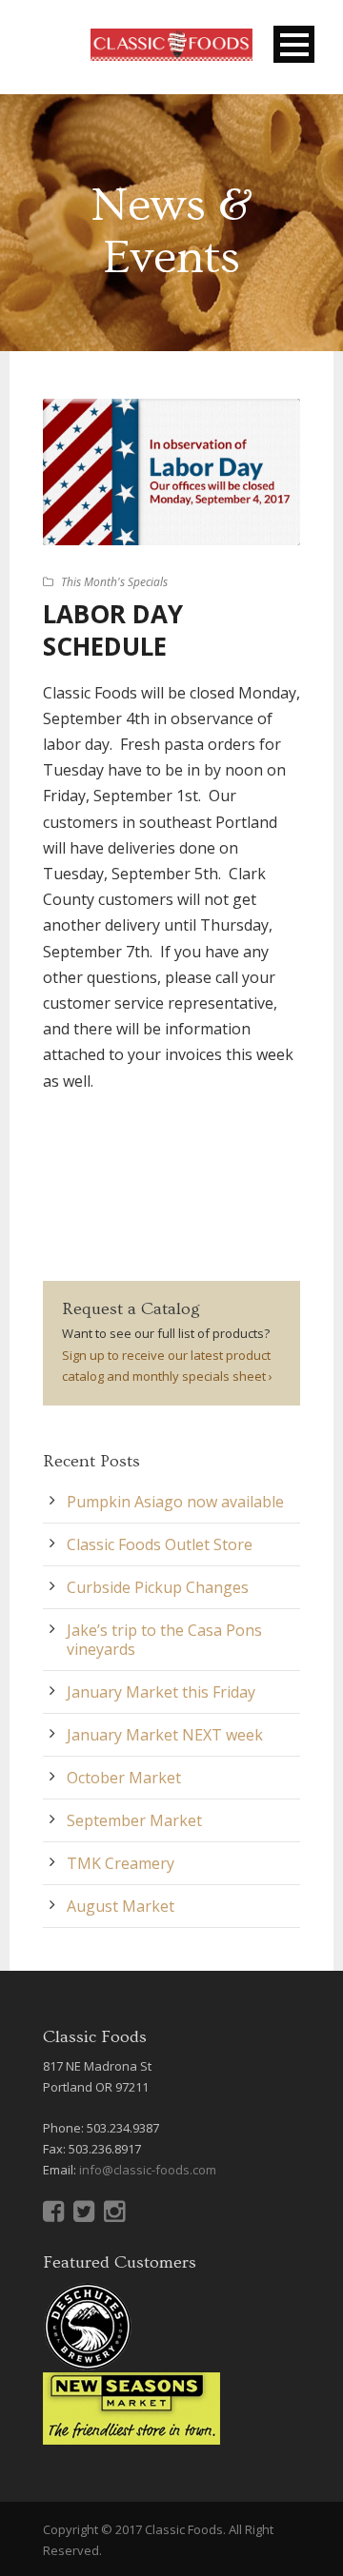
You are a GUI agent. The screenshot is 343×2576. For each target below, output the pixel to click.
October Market (124, 1778)
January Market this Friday (161, 1692)
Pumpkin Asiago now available (175, 1502)
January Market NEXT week (165, 1735)
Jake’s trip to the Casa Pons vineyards (164, 1640)
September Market (134, 1820)
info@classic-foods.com (148, 2170)
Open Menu (294, 44)
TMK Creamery (121, 1863)
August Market (121, 1906)
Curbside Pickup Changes (158, 1587)
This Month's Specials (114, 582)
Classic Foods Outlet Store (160, 1544)
